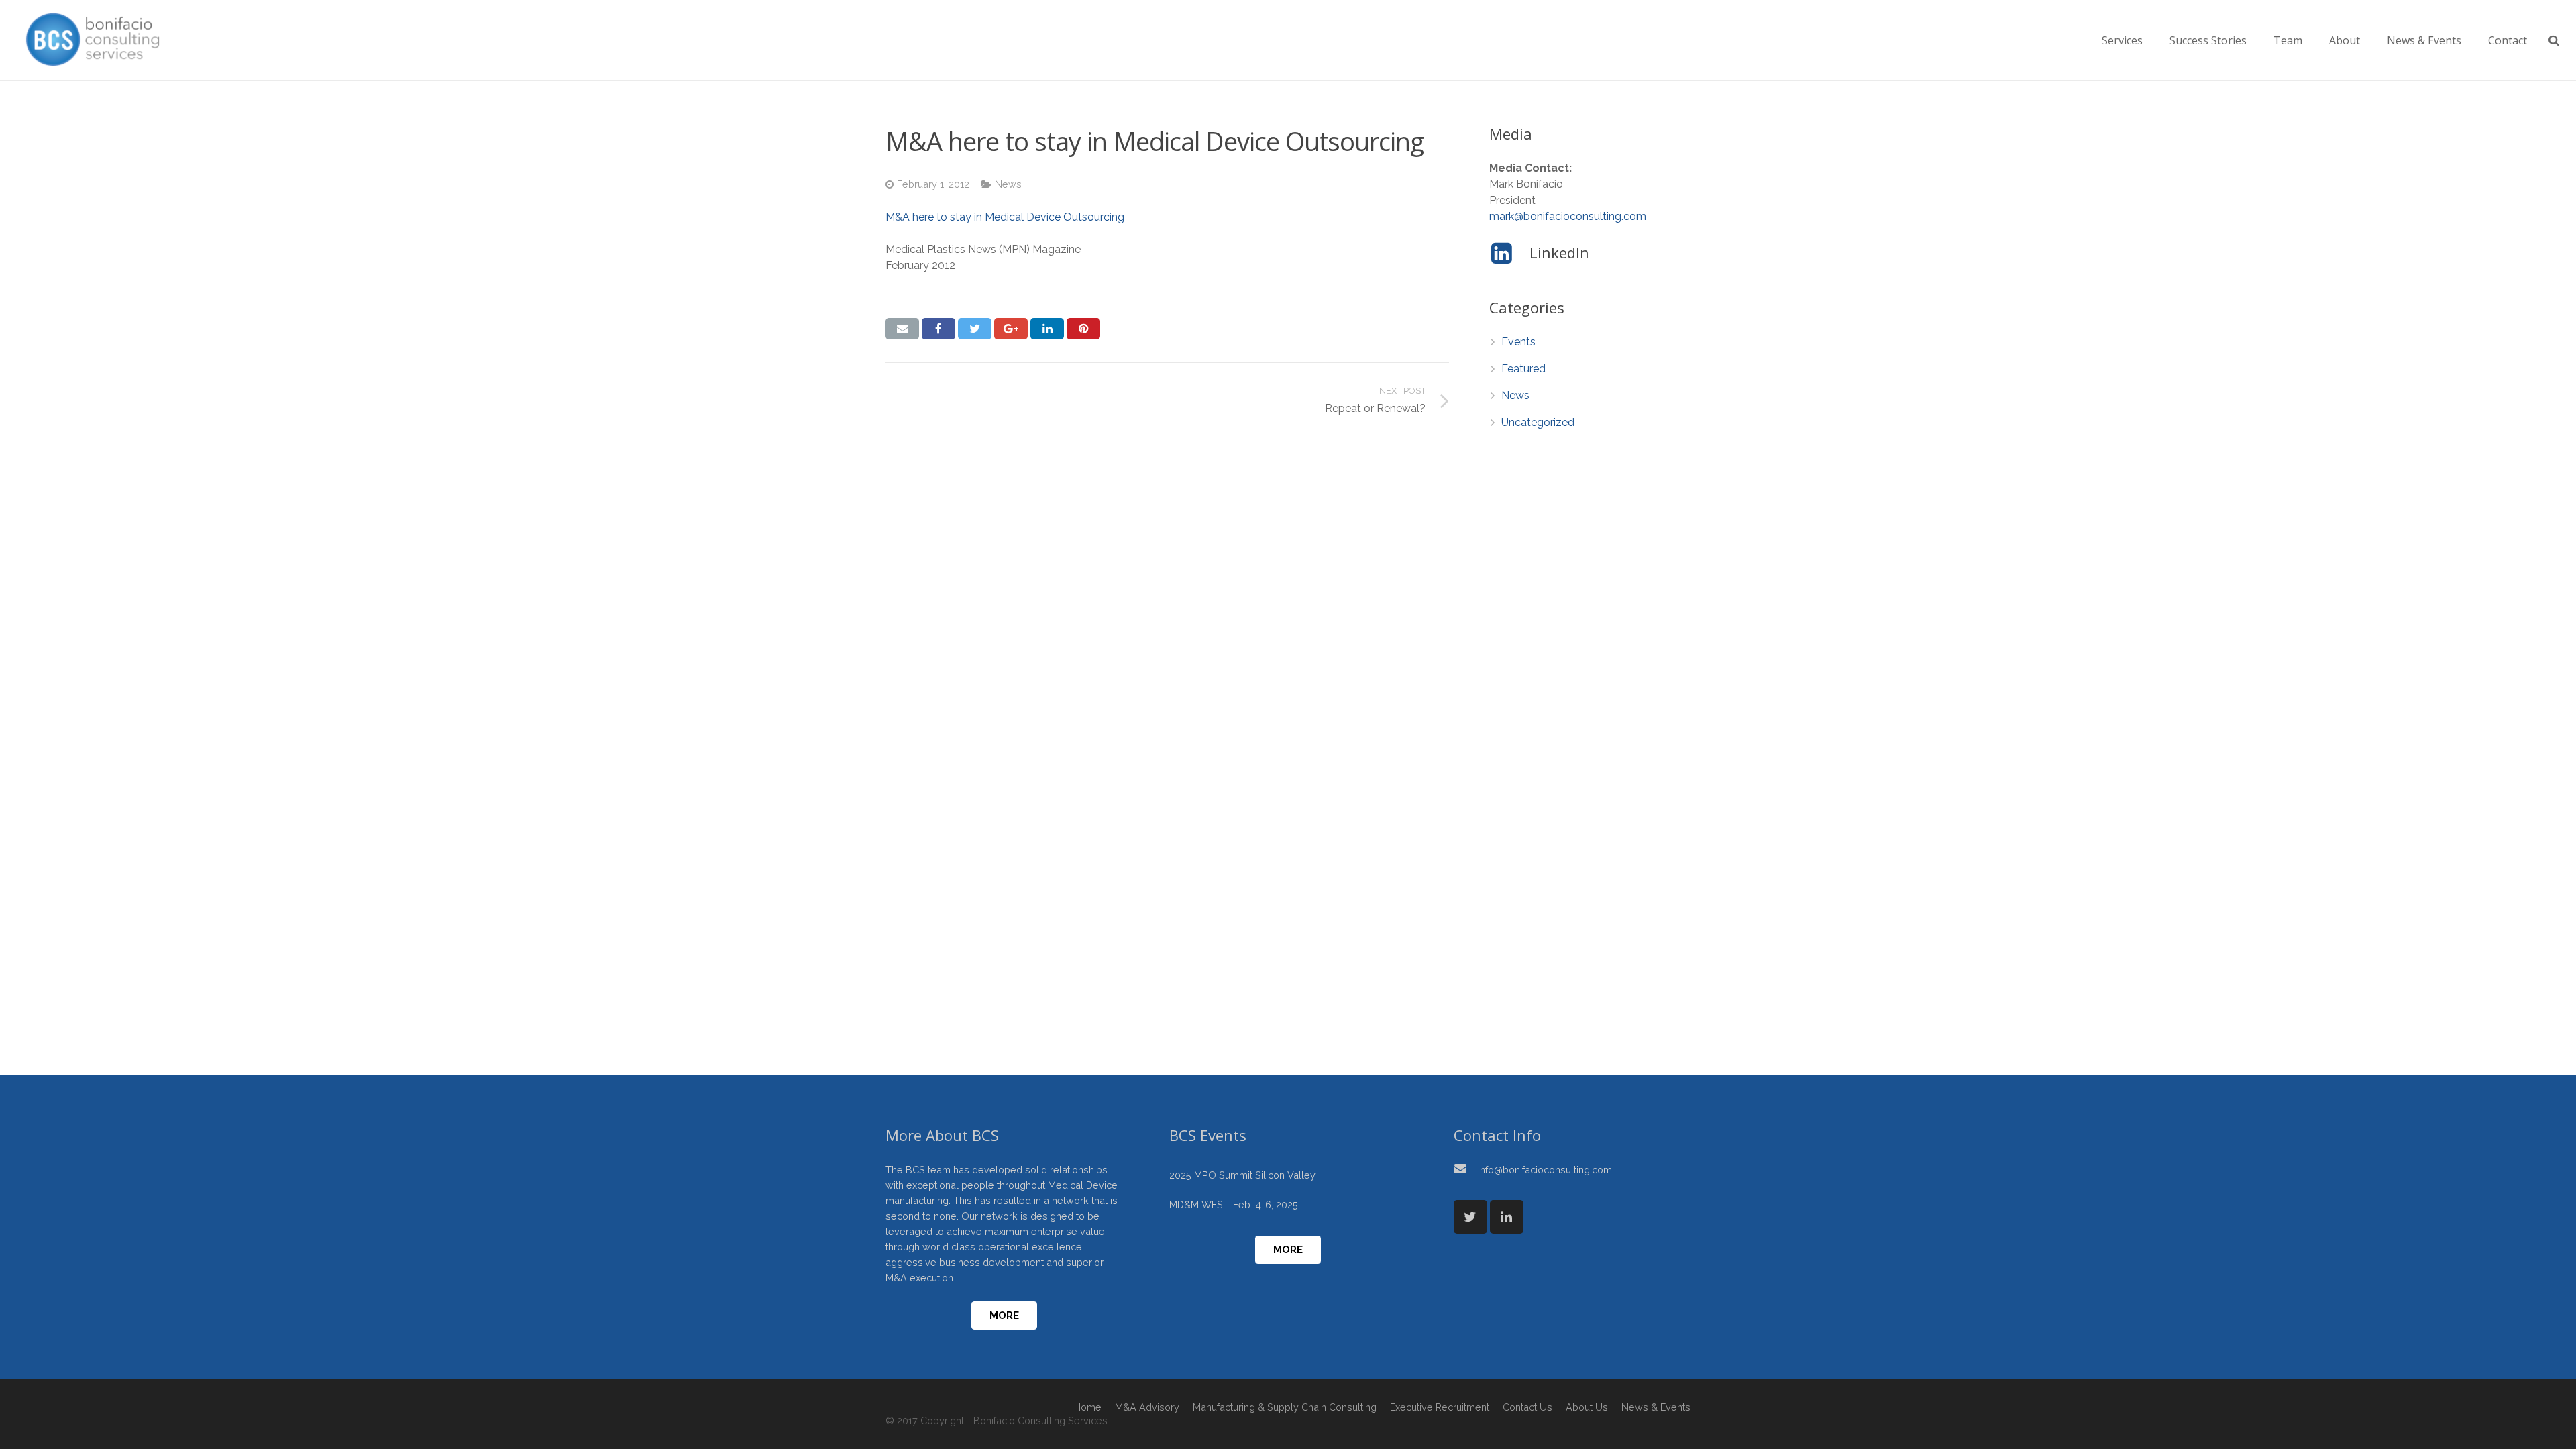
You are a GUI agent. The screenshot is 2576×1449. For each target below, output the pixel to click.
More (1004, 1316)
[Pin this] (1083, 329)
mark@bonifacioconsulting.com (1568, 216)
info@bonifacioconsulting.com (1545, 1170)
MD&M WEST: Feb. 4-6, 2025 (1234, 1204)
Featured (1523, 369)
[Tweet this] (975, 329)
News (1008, 184)
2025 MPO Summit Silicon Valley (1242, 1175)
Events (1518, 342)
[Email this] (902, 329)
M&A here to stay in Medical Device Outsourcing (1005, 217)
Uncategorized (1538, 422)
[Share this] (938, 329)
